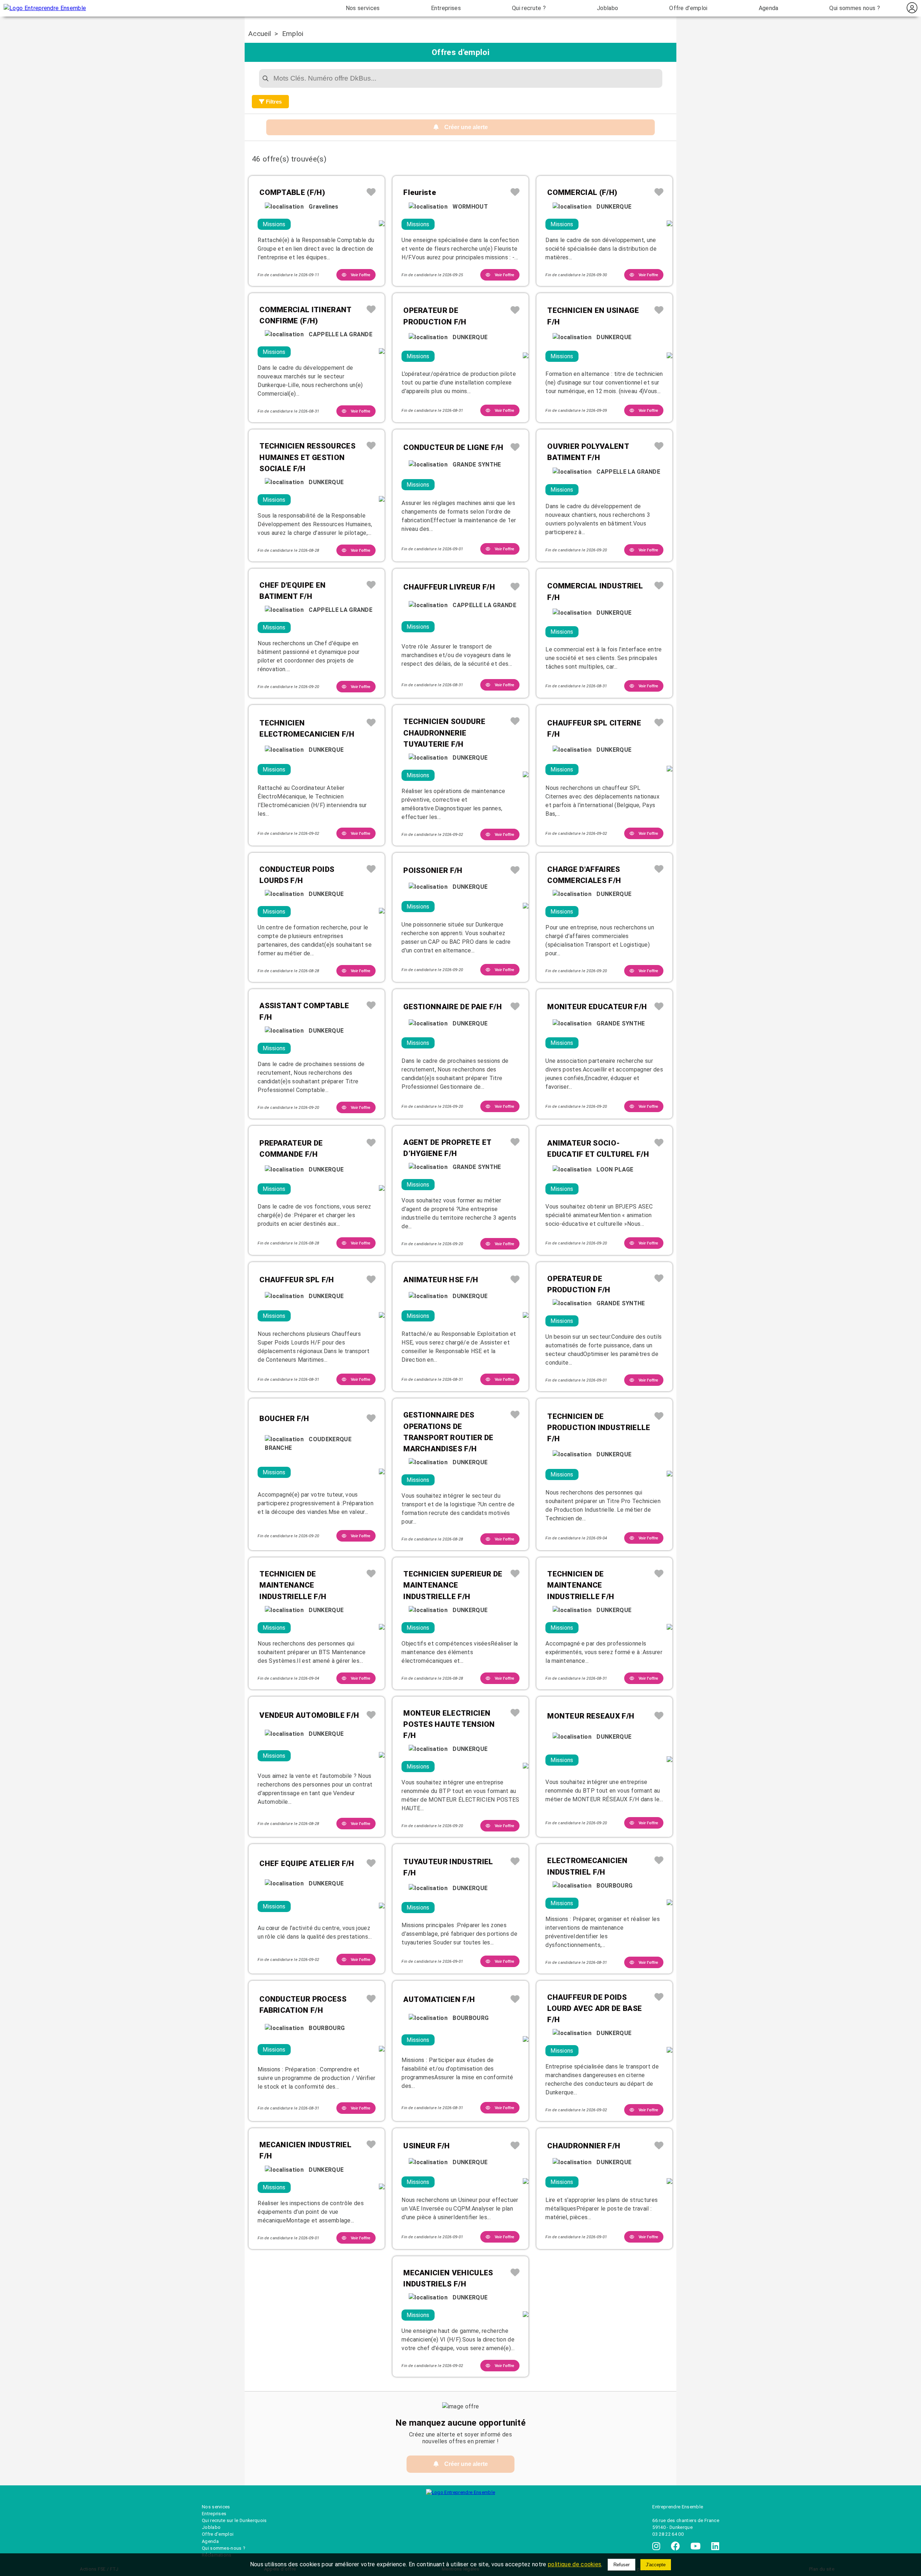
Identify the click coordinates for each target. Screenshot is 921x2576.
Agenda (769, 8)
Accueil (260, 34)
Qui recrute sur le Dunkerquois (234, 2520)
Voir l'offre (358, 275)
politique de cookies (575, 2564)
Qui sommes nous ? (854, 8)
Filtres (273, 102)
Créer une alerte (463, 127)
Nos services (363, 8)
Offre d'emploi (688, 8)
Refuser (621, 2565)
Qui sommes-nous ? (223, 2548)
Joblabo (607, 8)
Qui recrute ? (529, 8)
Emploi (293, 34)
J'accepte (656, 2565)
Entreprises (446, 8)
